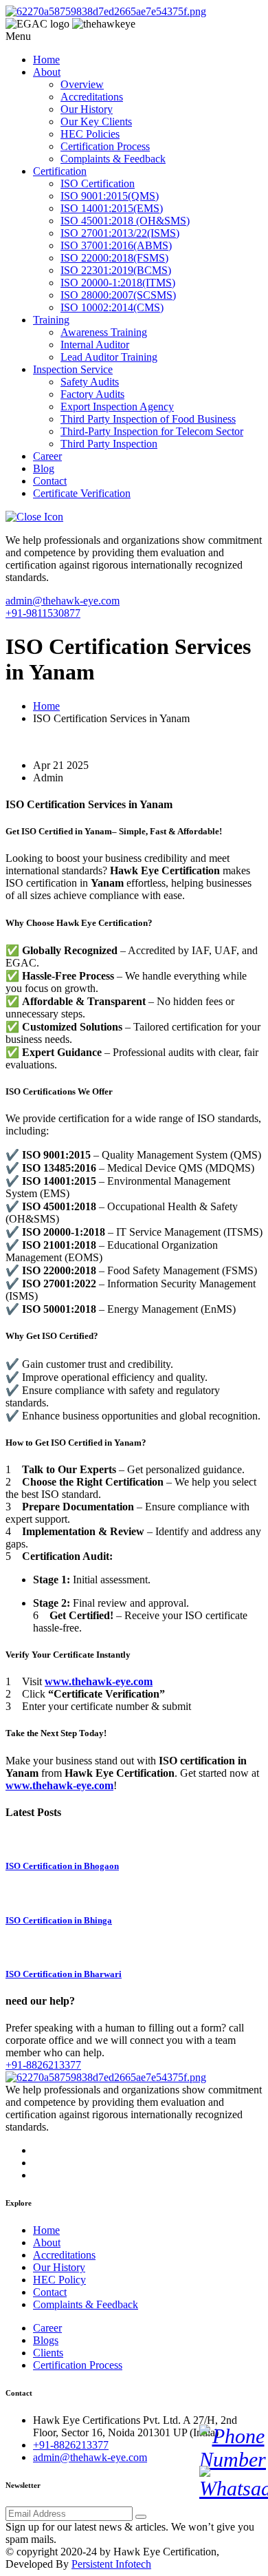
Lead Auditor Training (109, 357)
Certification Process (105, 146)
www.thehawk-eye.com (99, 1681)
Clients (48, 2353)
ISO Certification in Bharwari (64, 1974)
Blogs (46, 2340)
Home (46, 60)
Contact (50, 481)
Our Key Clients (96, 122)
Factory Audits (92, 394)
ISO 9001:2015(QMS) (110, 196)
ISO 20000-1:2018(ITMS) (118, 283)
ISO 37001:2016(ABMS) (116, 245)
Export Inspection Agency (117, 407)
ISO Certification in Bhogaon (62, 1866)
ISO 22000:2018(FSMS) (114, 258)
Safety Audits (90, 382)
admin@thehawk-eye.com (63, 601)
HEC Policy (59, 2280)
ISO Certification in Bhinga (59, 1920)
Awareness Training (104, 332)
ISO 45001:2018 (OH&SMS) (125, 221)
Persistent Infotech (111, 2564)
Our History (87, 109)
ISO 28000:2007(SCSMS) (118, 295)
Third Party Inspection (109, 444)
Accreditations (92, 97)
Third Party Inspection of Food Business (148, 419)
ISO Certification (98, 183)
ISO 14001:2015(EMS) (112, 208)
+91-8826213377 (43, 2065)
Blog (44, 468)
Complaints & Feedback (113, 159)
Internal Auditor (95, 345)
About (47, 72)
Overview (82, 84)
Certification (60, 171)
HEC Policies (90, 134)
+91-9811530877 (43, 613)
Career (47, 456)
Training (51, 320)
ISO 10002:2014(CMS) (112, 307)
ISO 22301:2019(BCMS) (116, 270)
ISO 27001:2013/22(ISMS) (120, 233)
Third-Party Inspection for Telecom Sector (152, 431)
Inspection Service (73, 369)
